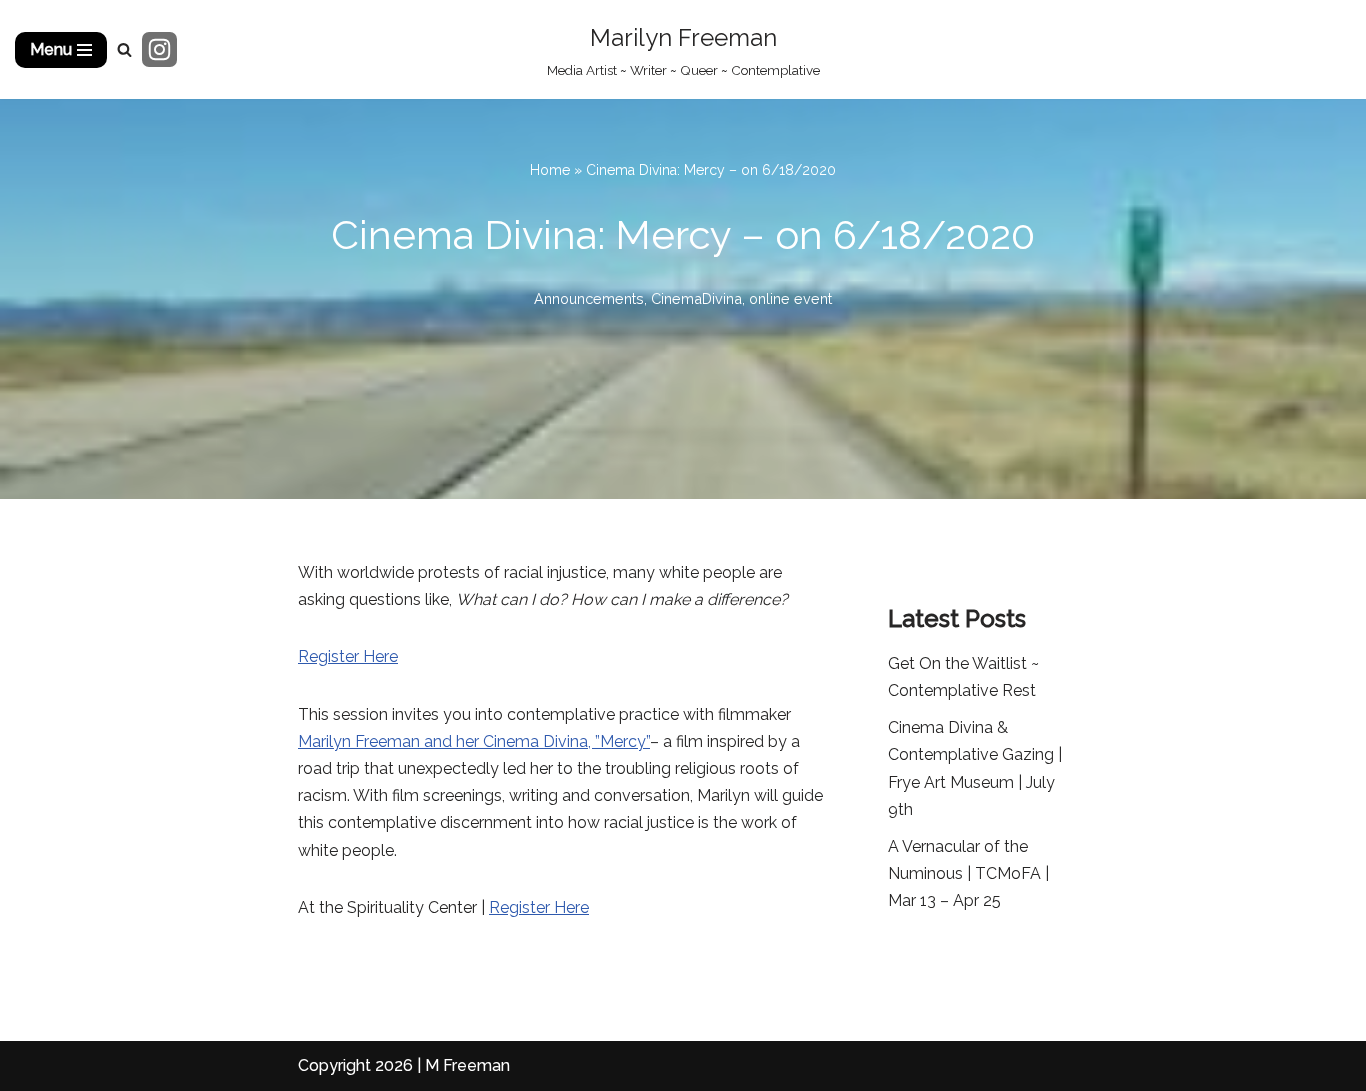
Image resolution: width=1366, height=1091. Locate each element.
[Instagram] (159, 49)
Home (550, 170)
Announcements (589, 298)
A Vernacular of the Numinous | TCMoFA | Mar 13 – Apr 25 (968, 873)
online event (790, 298)
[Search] (124, 49)
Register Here (348, 656)
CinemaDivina (696, 298)
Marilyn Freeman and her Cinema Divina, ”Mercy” (474, 741)
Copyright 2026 (355, 1065)
